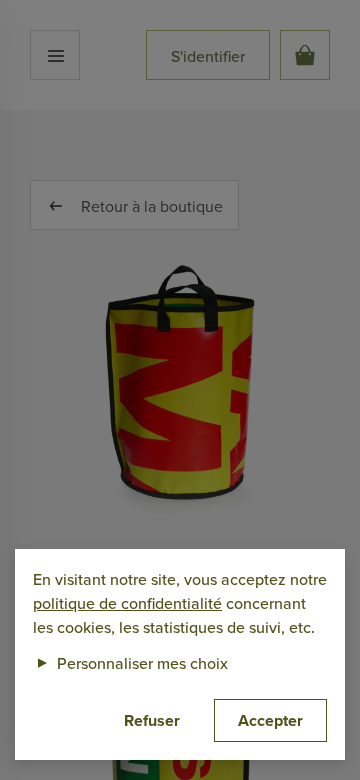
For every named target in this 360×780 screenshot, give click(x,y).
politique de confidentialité (127, 603)
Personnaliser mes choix (130, 663)
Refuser (152, 720)
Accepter (270, 720)
